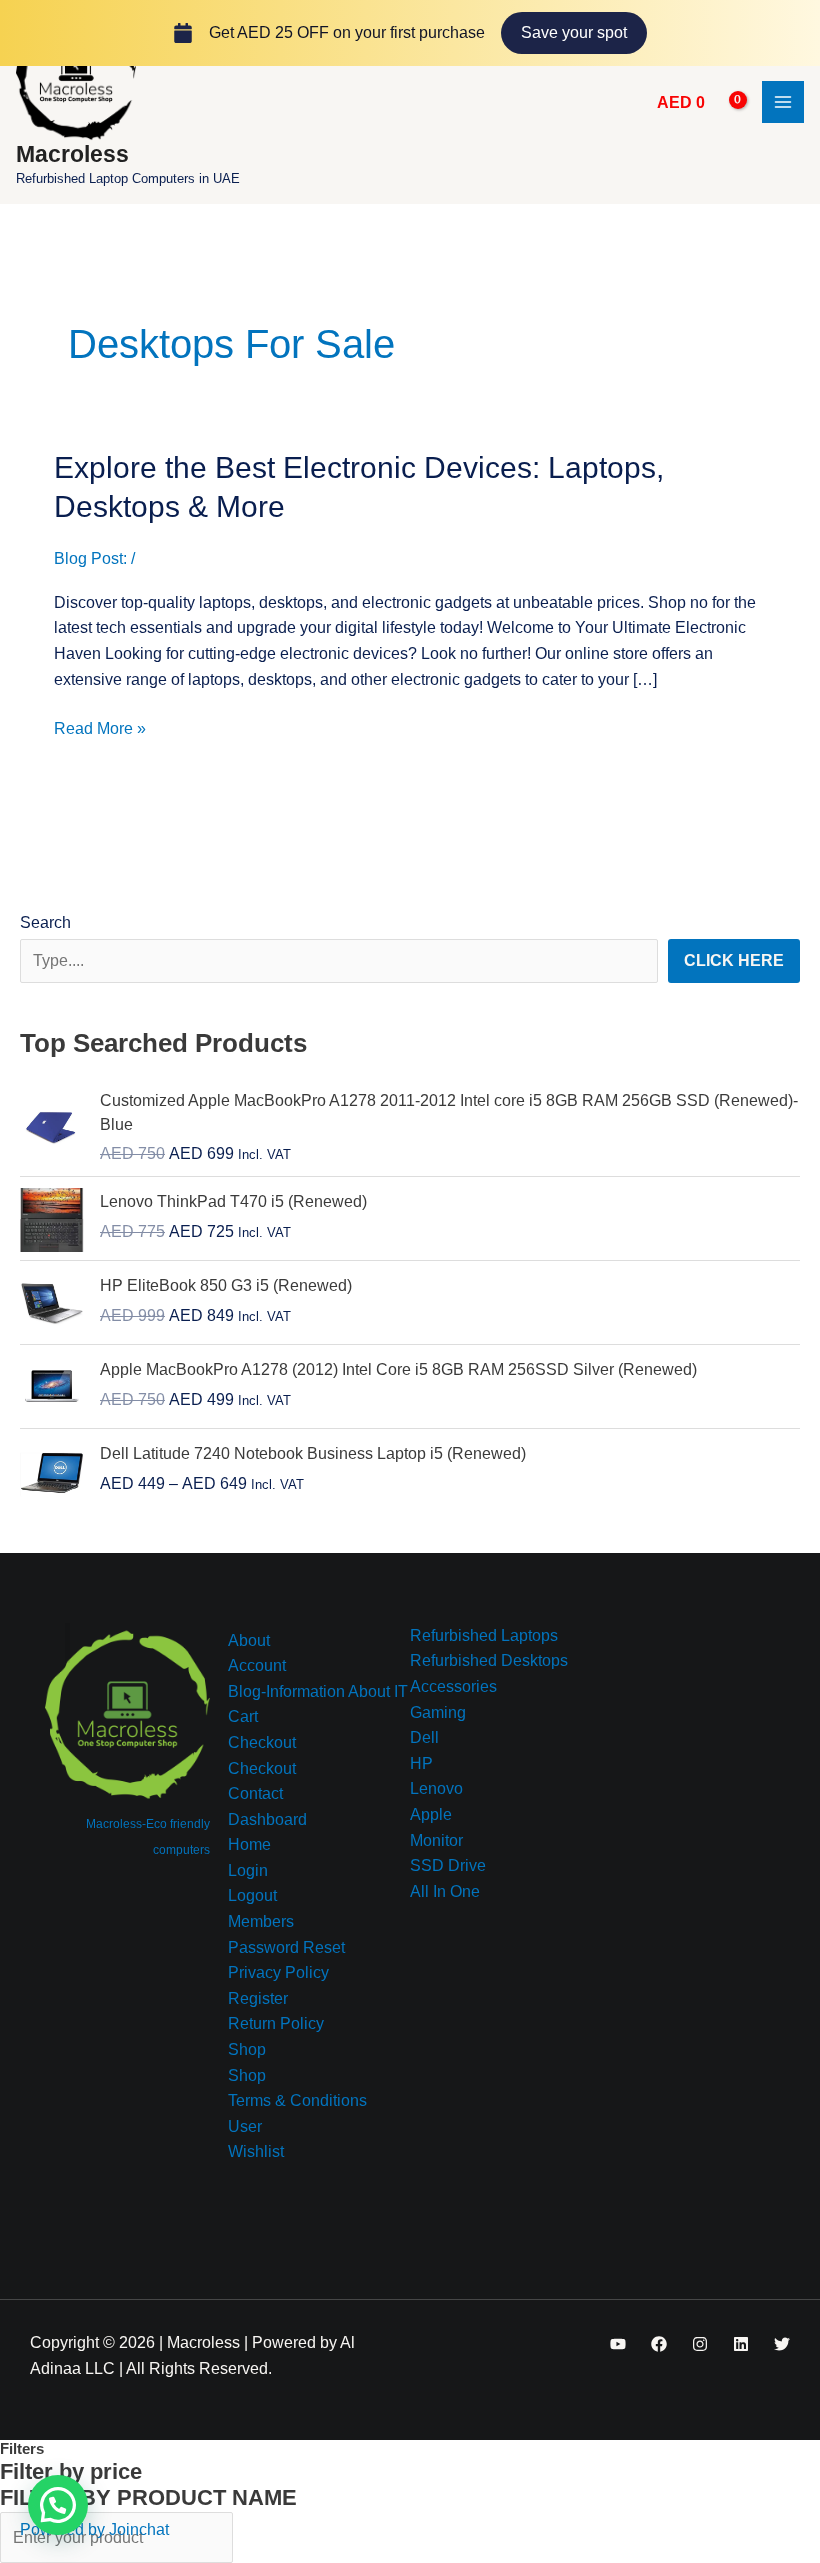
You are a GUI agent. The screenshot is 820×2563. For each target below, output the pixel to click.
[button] (58, 2505)
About (249, 1640)
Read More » (100, 726)
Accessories (453, 1686)
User (245, 2126)
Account (257, 1665)
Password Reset (286, 1947)
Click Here (734, 960)
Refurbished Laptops (484, 1635)
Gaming (438, 1712)
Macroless (72, 154)
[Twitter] (782, 2344)
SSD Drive (448, 1865)
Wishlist (256, 2151)
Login (248, 1870)
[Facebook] (659, 2344)
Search (45, 922)
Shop (247, 2049)
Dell (424, 1737)
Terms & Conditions (297, 2100)
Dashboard (267, 1819)
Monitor (436, 1840)
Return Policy (276, 2023)
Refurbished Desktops (489, 1660)
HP (421, 1763)
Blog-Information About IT (318, 1691)
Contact (255, 1793)
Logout (252, 1895)
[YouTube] (618, 2344)
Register (258, 1998)
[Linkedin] (741, 2344)
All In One (445, 1891)
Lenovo (436, 1788)
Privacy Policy (278, 1972)
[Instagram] (700, 2344)
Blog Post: (90, 558)
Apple (431, 1814)
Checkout (262, 1742)
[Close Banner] (800, 33)
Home (249, 1844)
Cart (243, 1716)
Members (261, 1921)
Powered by (94, 2529)
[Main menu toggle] (783, 102)
